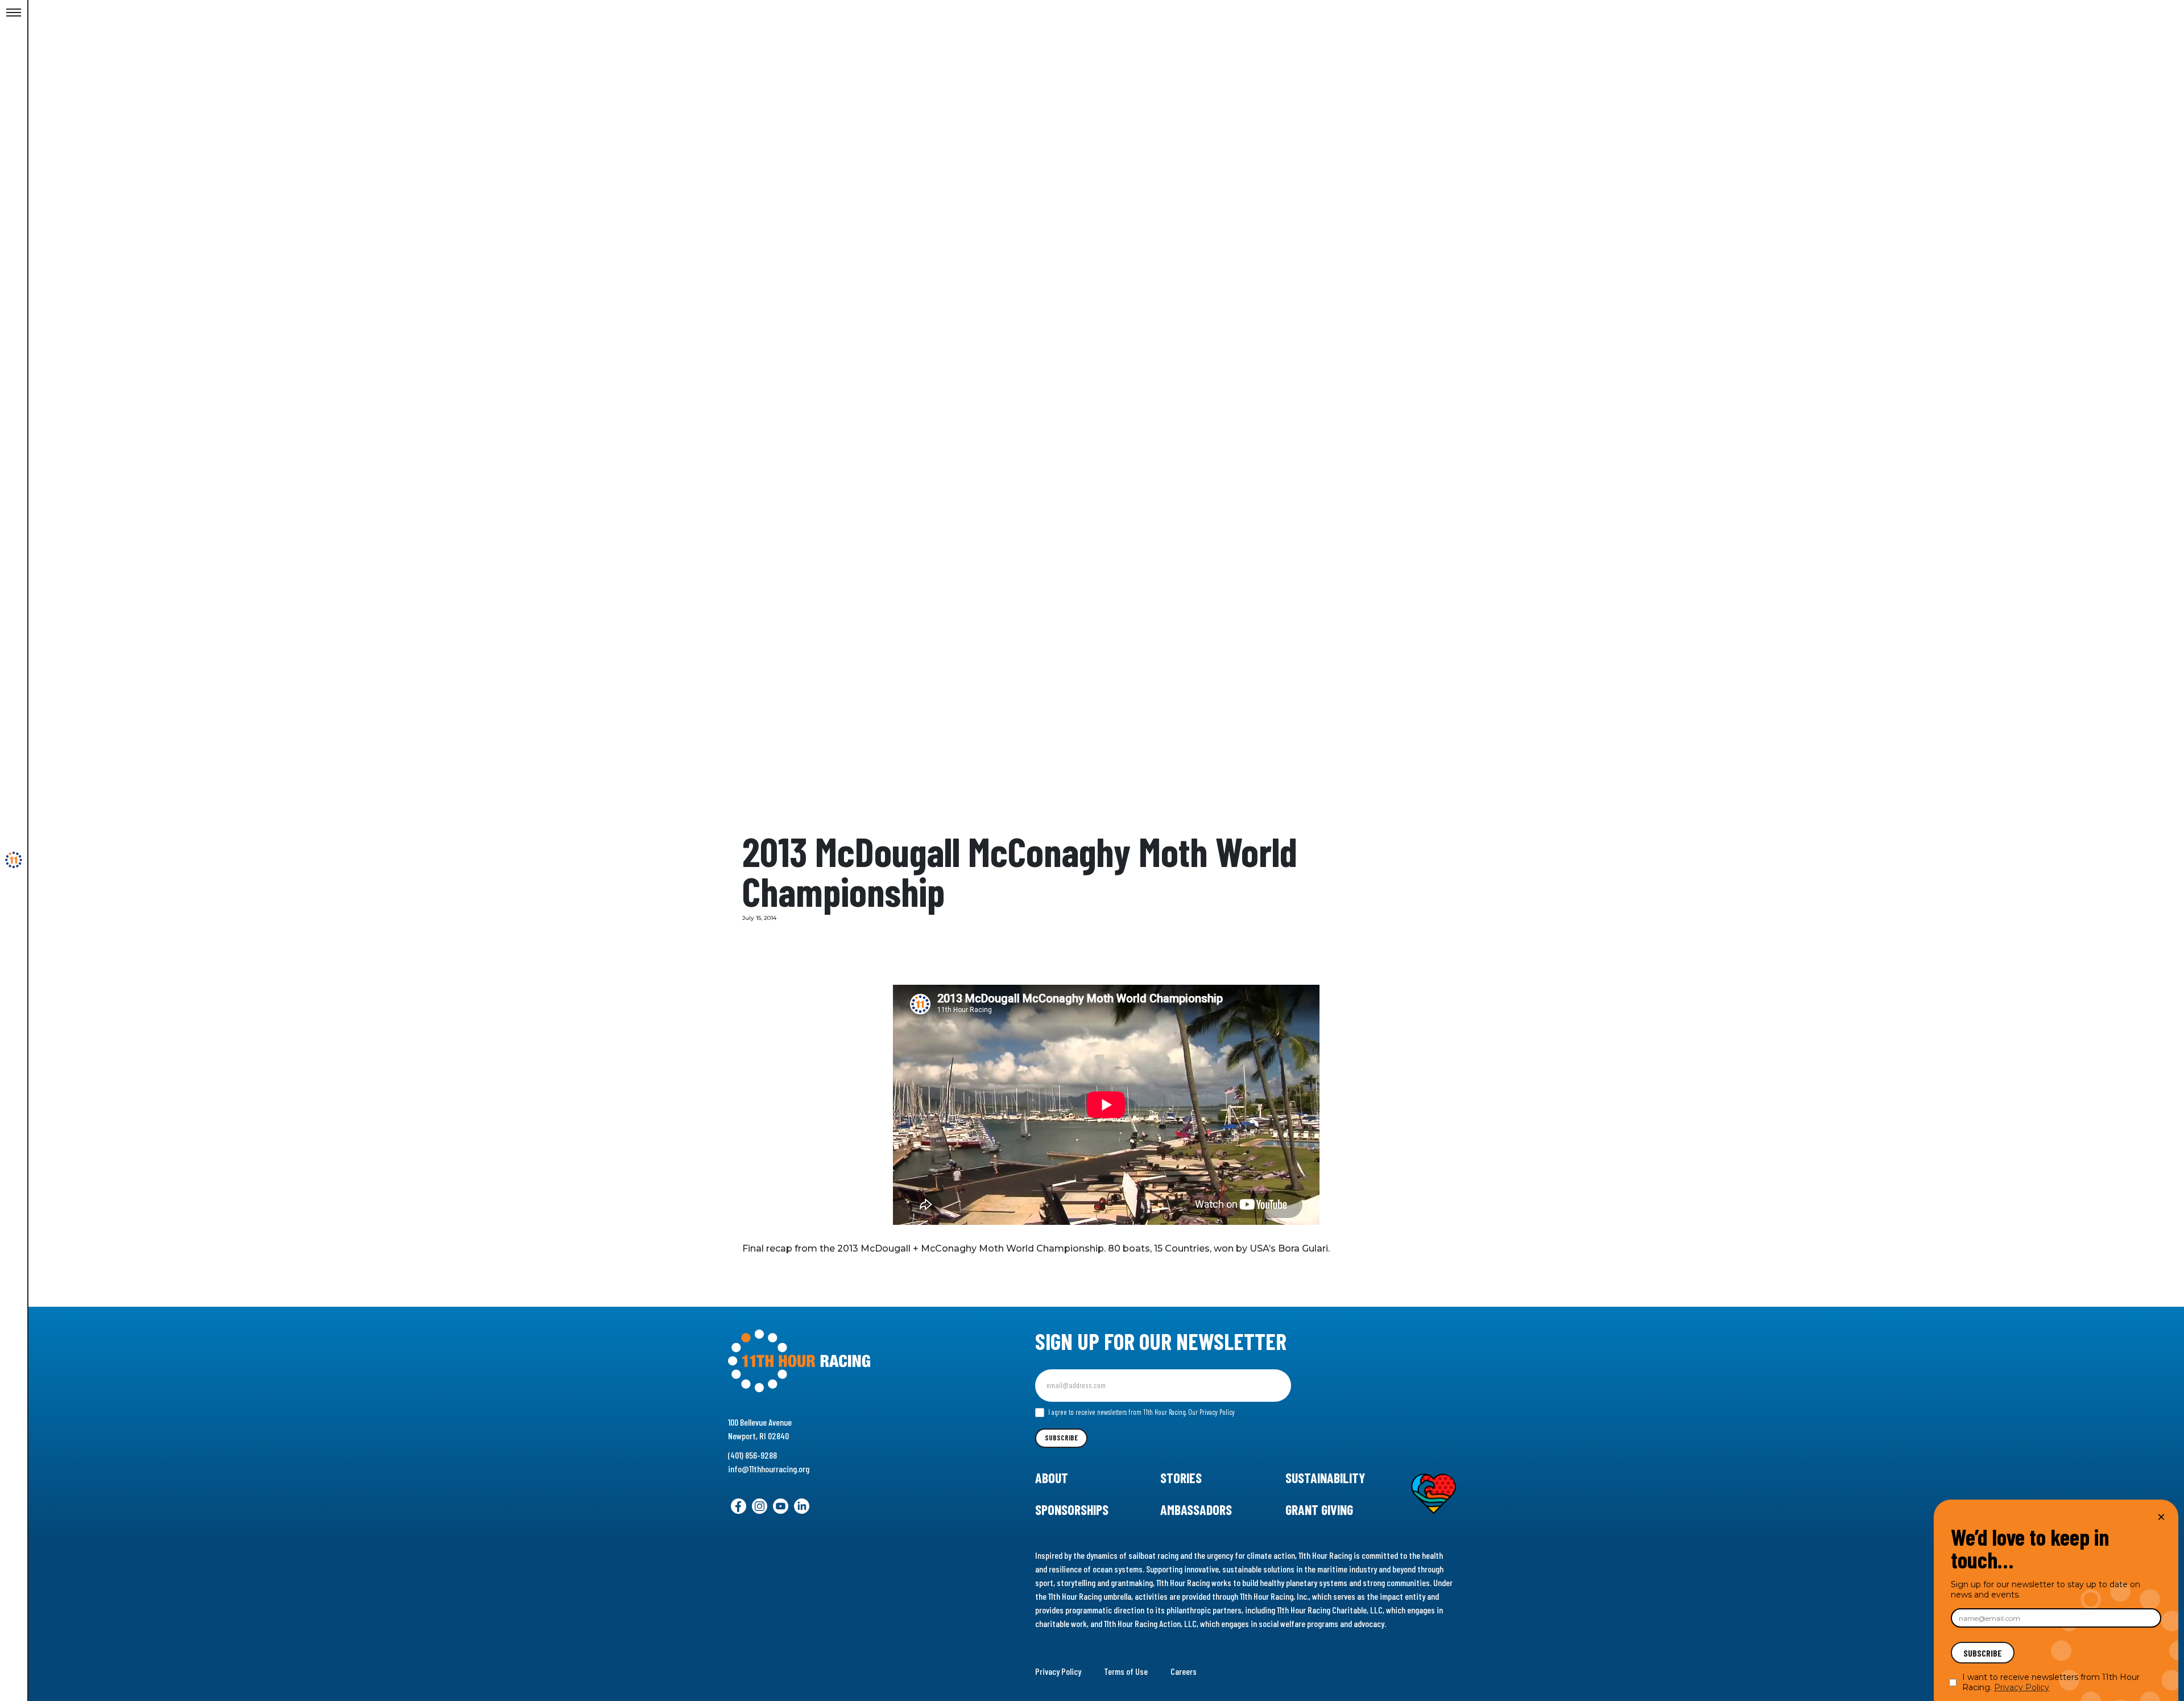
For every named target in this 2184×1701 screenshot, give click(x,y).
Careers (1184, 1671)
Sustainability (1325, 1478)
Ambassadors (1196, 1510)
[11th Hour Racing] (14, 860)
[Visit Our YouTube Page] (781, 1506)
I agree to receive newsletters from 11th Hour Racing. (1141, 1412)
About (1052, 1478)
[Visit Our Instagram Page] (760, 1506)
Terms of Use (1126, 1671)
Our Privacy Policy (1211, 1412)
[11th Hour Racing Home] (847, 1361)
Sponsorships (1072, 1510)
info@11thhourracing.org (769, 1469)
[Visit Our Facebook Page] (739, 1506)
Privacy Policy (1058, 1671)
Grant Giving (1319, 1510)
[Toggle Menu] (14, 13)
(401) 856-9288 (752, 1455)
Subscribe (1061, 1438)
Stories (1181, 1478)
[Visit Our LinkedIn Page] (802, 1506)
